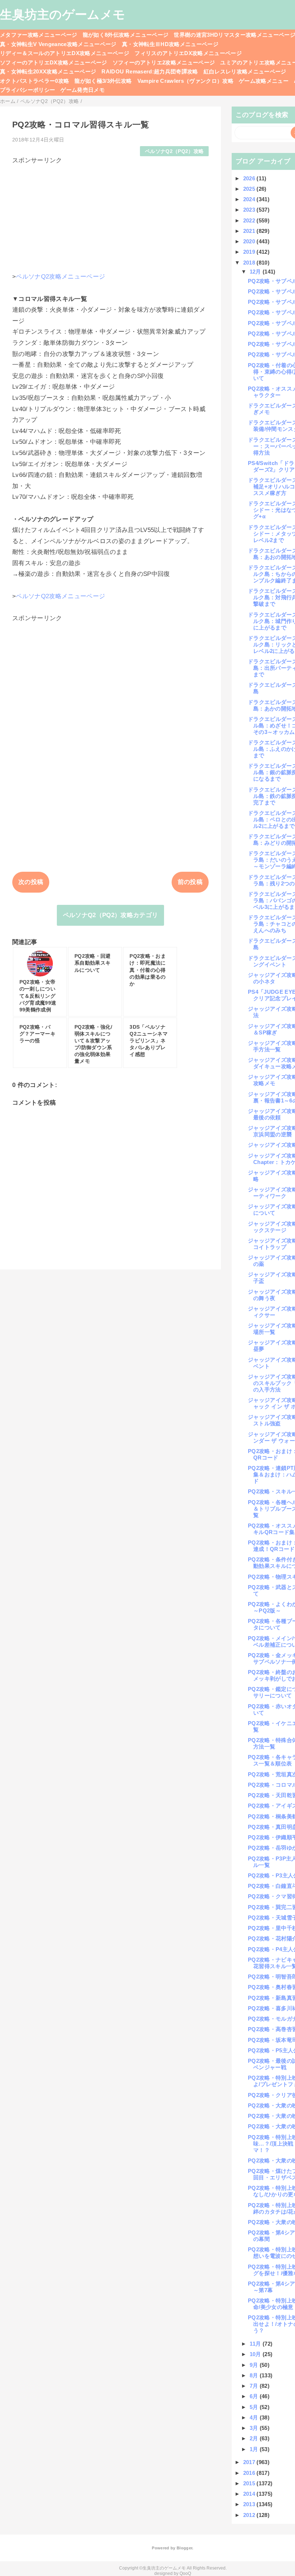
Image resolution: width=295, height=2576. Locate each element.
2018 (250, 263)
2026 (250, 178)
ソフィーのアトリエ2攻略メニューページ (164, 62)
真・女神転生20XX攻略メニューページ (48, 71)
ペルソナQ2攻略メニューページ (60, 277)
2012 (250, 2515)
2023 (250, 210)
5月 (255, 2407)
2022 (250, 220)
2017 (250, 2462)
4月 (255, 2417)
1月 (255, 2449)
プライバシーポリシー (28, 90)
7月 (255, 2386)
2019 (250, 252)
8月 (255, 2375)
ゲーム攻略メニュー (264, 81)
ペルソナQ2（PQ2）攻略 (174, 151)
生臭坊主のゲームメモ (63, 14)
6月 (255, 2396)
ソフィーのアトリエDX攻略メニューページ (54, 62)
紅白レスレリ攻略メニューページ (245, 71)
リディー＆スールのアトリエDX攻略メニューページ (65, 53)
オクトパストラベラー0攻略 (35, 81)
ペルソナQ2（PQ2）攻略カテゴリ (111, 915)
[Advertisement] (110, 215)
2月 (255, 2438)
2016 (250, 2473)
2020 (250, 241)
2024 (250, 199)
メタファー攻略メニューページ (39, 35)
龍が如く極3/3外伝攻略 (103, 81)
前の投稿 (190, 882)
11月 (256, 2344)
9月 (255, 2365)
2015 (250, 2483)
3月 (255, 2428)
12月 (256, 272)
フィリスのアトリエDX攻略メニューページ (188, 53)
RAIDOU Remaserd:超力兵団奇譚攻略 (150, 71)
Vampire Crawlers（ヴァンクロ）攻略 (186, 81)
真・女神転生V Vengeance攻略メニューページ (58, 44)
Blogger (184, 2548)
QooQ (185, 2573)
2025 (250, 189)
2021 (250, 231)
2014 (250, 2494)
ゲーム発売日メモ (83, 90)
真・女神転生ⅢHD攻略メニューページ (170, 44)
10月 (256, 2354)
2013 (250, 2504)
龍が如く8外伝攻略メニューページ (126, 35)
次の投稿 (31, 882)
